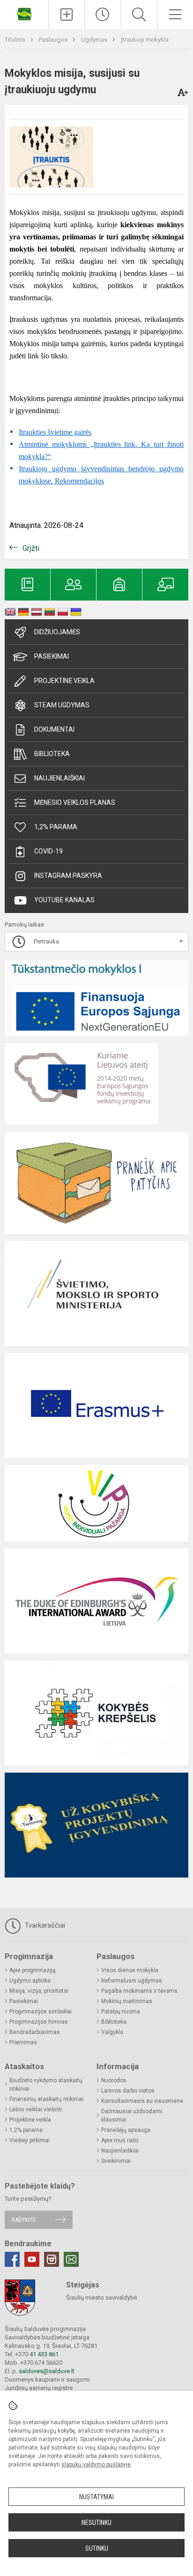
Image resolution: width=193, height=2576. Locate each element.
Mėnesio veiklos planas (75, 802)
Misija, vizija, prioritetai (39, 1991)
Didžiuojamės (57, 632)
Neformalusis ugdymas (132, 1981)
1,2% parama (56, 827)
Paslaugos (54, 40)
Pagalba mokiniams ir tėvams (139, 1991)
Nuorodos (114, 2080)
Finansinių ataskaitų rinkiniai (46, 2099)
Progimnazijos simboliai (41, 2012)
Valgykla (112, 2032)
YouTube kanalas (64, 900)
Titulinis (16, 40)
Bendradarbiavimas (35, 2032)
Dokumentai (54, 729)
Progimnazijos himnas (39, 2022)
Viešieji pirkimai (30, 2140)
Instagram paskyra (68, 876)
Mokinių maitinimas (127, 2001)
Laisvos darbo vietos (128, 2091)
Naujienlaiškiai (59, 778)
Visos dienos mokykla (130, 1970)
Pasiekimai (52, 656)
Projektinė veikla (64, 681)
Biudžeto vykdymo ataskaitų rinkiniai (46, 2085)
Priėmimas (23, 2042)
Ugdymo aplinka (30, 1981)
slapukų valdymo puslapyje (96, 2465)
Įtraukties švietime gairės (55, 432)
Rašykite (24, 2220)
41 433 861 (43, 2354)
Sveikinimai (116, 2161)
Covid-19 (48, 851)
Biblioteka (52, 754)
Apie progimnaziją (33, 1970)
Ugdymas (95, 40)
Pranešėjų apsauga (126, 2130)
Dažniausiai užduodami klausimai (132, 2116)
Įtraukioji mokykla (145, 40)
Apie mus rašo (120, 2140)
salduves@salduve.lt (47, 2371)
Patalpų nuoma (121, 2012)
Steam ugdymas (62, 705)
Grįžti (31, 548)
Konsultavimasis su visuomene (142, 2101)
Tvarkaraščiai (44, 1925)
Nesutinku (96, 2523)
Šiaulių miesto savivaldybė (102, 2298)
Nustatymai (96, 2497)
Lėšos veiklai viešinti (36, 2109)
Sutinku (97, 2548)
